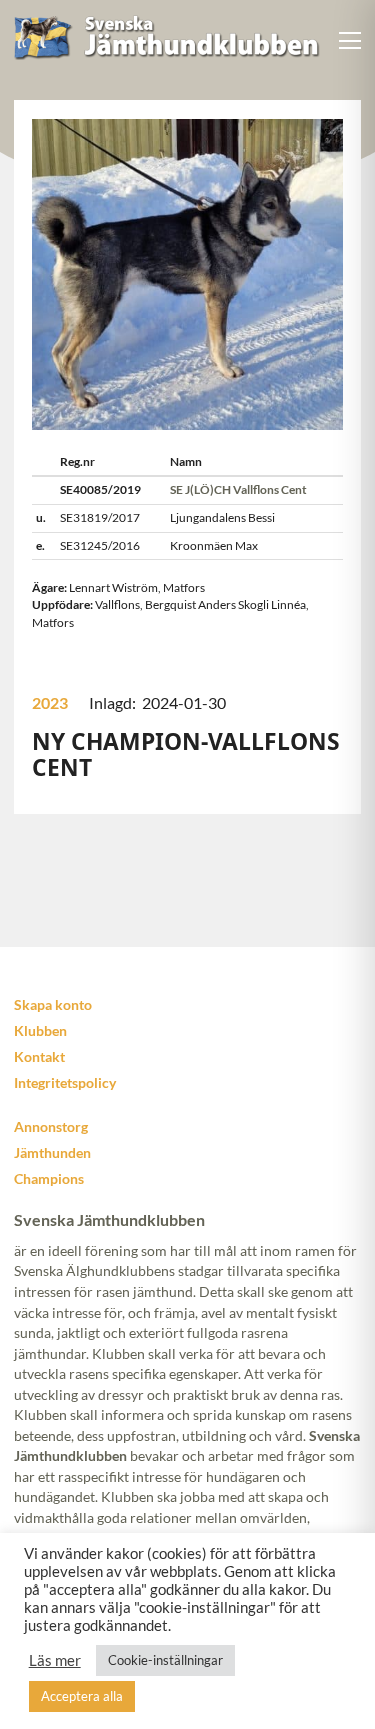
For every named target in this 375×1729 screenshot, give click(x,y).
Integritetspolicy (65, 1082)
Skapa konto (53, 1004)
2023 (50, 702)
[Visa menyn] (350, 40)
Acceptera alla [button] (82, 1696)
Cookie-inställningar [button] (165, 1660)
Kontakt (39, 1056)
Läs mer (55, 1660)
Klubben (40, 1030)
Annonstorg (51, 1126)
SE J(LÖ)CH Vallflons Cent (238, 489)
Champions (49, 1178)
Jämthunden (52, 1152)
